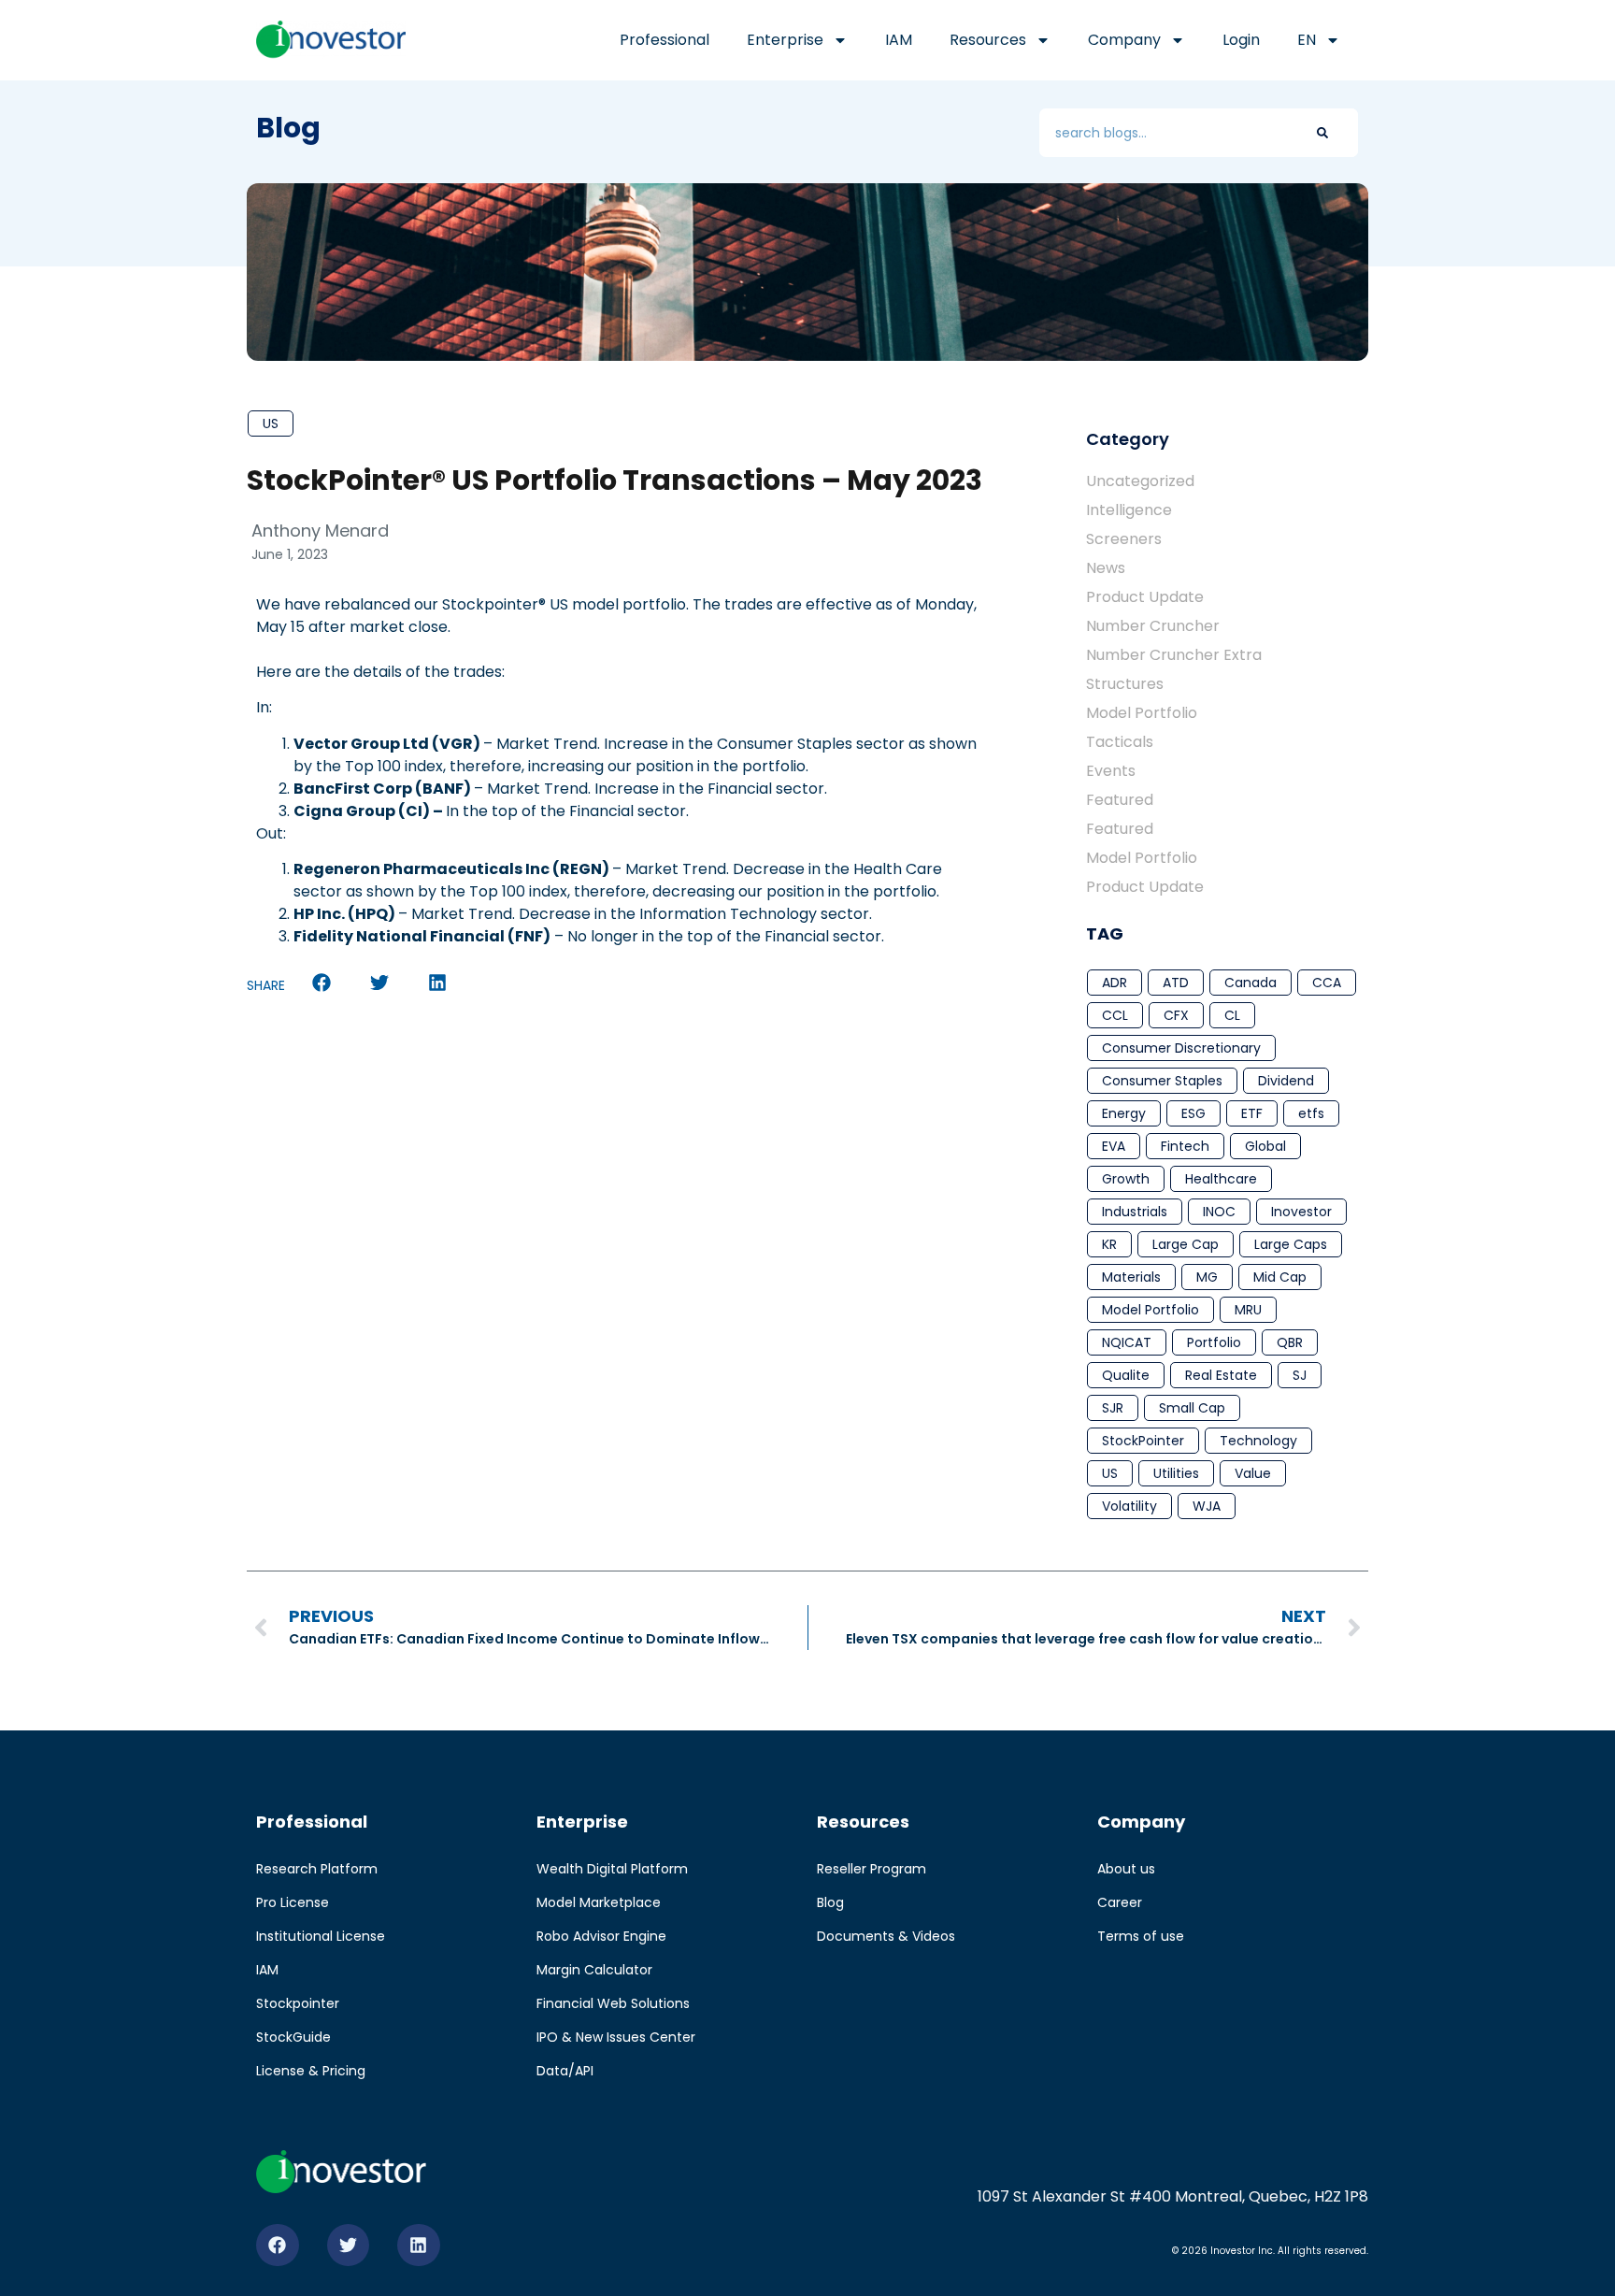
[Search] (1322, 133)
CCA (1327, 983)
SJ (1300, 1375)
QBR (1290, 1342)
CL (1232, 1015)
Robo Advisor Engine (601, 1936)
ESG (1193, 1113)
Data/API (565, 2071)
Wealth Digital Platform (612, 1869)
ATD (1176, 983)
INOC (1219, 1212)
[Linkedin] (419, 2246)
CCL (1115, 1015)
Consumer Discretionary (1181, 1048)
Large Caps (1291, 1244)
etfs (1311, 1113)
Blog (830, 1902)
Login (1241, 40)
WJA (1207, 1506)
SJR (1113, 1408)
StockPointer (1143, 1441)
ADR (1115, 983)
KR (1109, 1244)
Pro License (293, 1902)
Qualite (1126, 1375)
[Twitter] (349, 2246)
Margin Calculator (594, 1970)
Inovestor (1301, 1212)
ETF (1252, 1113)
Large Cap (1186, 1244)
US (271, 423)
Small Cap (1192, 1408)
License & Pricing (311, 2071)
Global (1265, 1146)
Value (1253, 1473)
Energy (1124, 1113)
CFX (1176, 1015)
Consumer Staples (1162, 1081)
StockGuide (293, 2037)
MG (1207, 1277)
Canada (1251, 983)
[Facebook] (278, 2246)
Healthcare (1221, 1179)
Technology (1258, 1441)
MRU (1248, 1310)
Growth (1126, 1179)
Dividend (1286, 1081)
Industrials (1135, 1212)
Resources (988, 40)
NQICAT (1127, 1342)
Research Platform (317, 1869)
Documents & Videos (886, 1936)
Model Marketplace (599, 1902)
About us (1126, 1869)
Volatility (1129, 1506)
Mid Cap (1280, 1277)
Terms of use (1141, 1936)
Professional (665, 40)
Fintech (1185, 1146)
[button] (321, 982)
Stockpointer (298, 2003)
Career (1120, 1902)
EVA (1114, 1146)
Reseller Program (872, 1869)
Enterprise (785, 40)
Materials (1131, 1277)
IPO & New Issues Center (616, 2037)
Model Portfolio (1151, 1310)
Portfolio (1214, 1342)
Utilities (1176, 1473)
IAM (899, 40)
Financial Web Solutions (613, 2003)
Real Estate (1221, 1375)
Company (1124, 40)
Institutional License (321, 1936)
